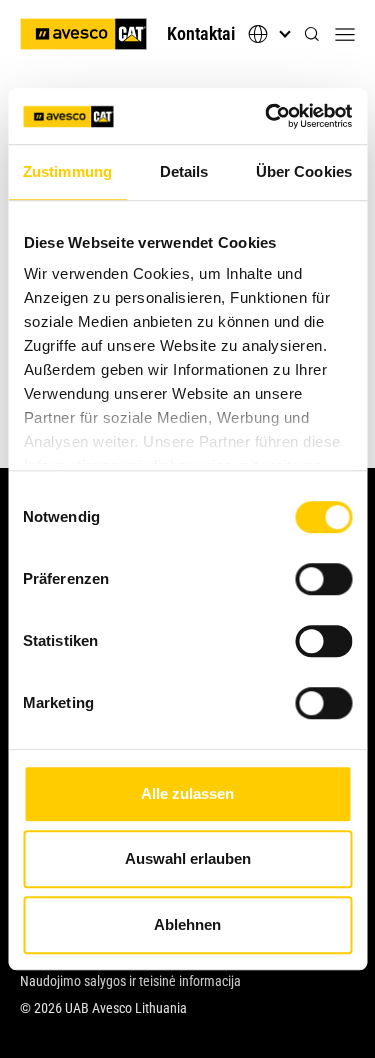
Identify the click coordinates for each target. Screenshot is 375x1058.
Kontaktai (201, 33)
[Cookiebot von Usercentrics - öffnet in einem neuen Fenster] (267, 116)
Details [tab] (184, 171)
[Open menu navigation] (345, 34)
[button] (312, 34)
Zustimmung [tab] (67, 171)
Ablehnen (187, 924)
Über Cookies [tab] (304, 171)
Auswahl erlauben (188, 858)
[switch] (323, 579)
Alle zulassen (187, 793)
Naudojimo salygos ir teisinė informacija (130, 981)
